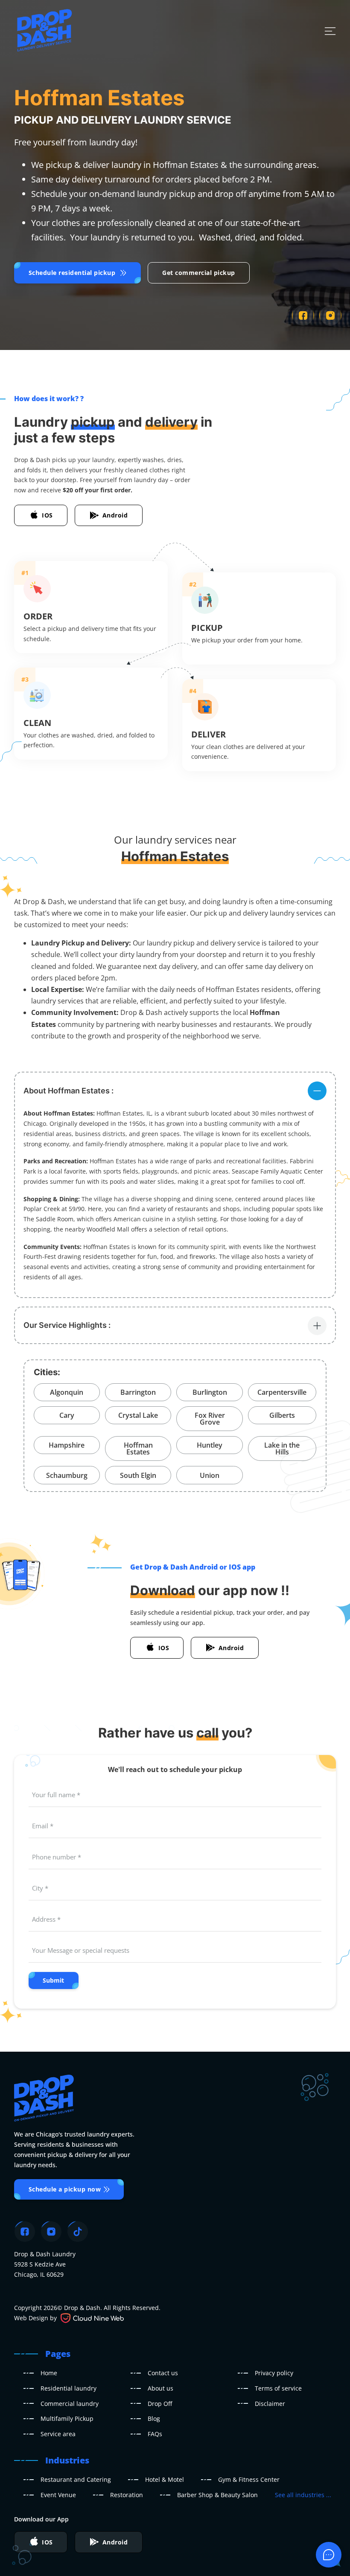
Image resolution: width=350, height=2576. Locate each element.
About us (160, 2388)
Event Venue (58, 2495)
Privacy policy (274, 2373)
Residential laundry (69, 2388)
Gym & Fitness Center (249, 2479)
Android (115, 515)
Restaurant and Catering (76, 2479)
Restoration (127, 2495)
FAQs (155, 2434)
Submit (53, 1980)
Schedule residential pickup (72, 273)
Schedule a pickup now (65, 2189)
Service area (58, 2434)
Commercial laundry (70, 2404)
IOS (47, 515)
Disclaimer (270, 2404)
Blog (154, 2418)
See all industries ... (303, 2495)
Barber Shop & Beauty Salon (217, 2495)
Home (49, 2373)
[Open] (330, 31)
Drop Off (160, 2404)
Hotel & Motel (165, 2479)
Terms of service (278, 2388)
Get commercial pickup (199, 273)
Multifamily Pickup (67, 2418)
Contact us (163, 2373)
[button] (175, 1090)
